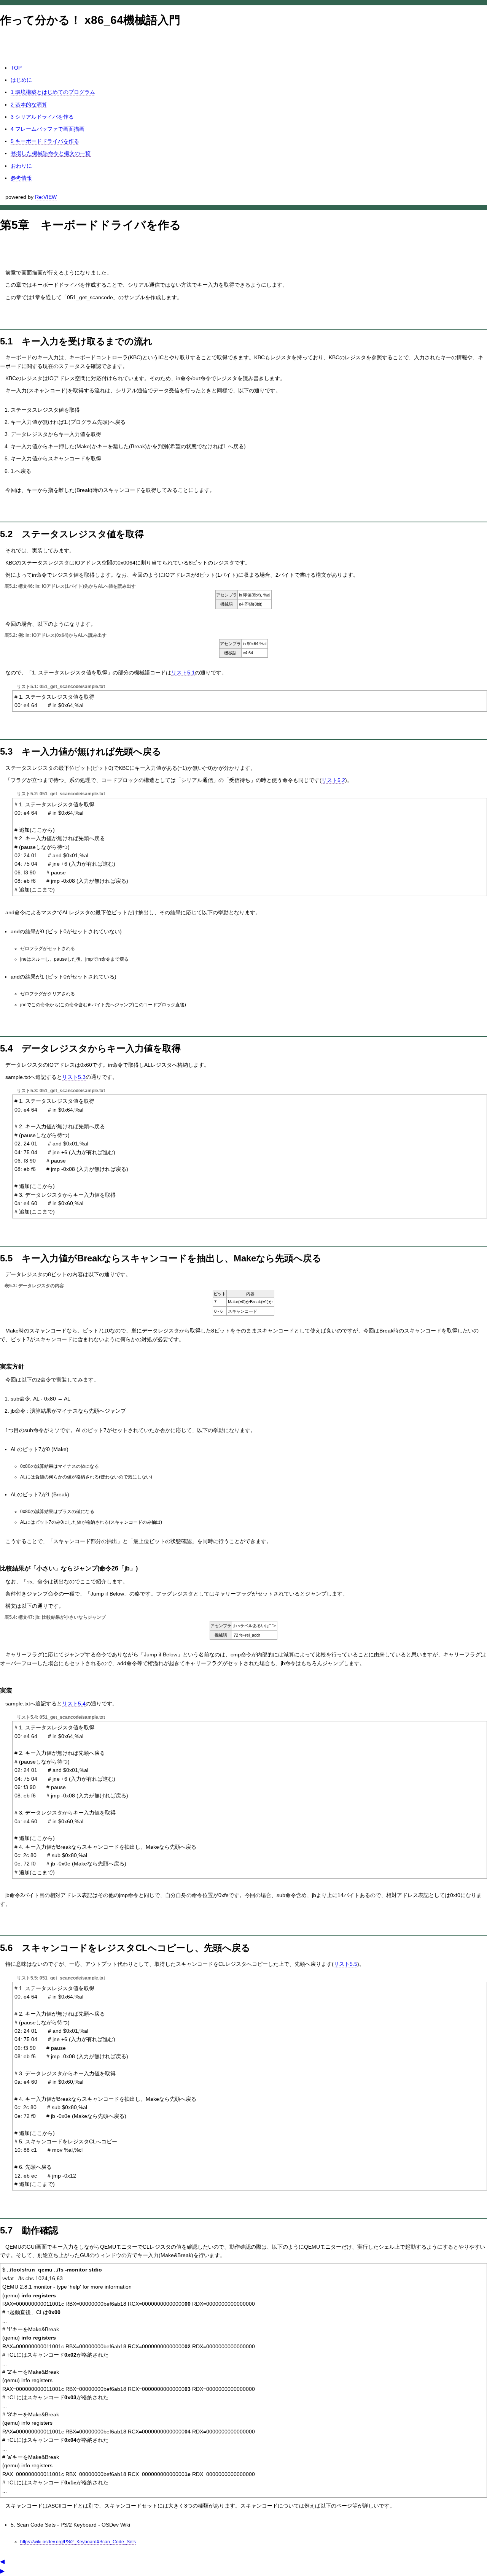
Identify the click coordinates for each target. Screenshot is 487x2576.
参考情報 (21, 178)
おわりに (21, 166)
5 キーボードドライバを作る (45, 141)
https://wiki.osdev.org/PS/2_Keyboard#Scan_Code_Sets (78, 2542)
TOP (16, 68)
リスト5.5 (345, 1964)
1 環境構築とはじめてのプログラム (53, 92)
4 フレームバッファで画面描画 (48, 129)
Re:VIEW (46, 197)
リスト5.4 (74, 1704)
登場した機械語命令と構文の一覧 (51, 153)
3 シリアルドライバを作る (42, 117)
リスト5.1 (183, 673)
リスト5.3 (74, 1077)
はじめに (21, 80)
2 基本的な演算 (29, 105)
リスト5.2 (333, 780)
